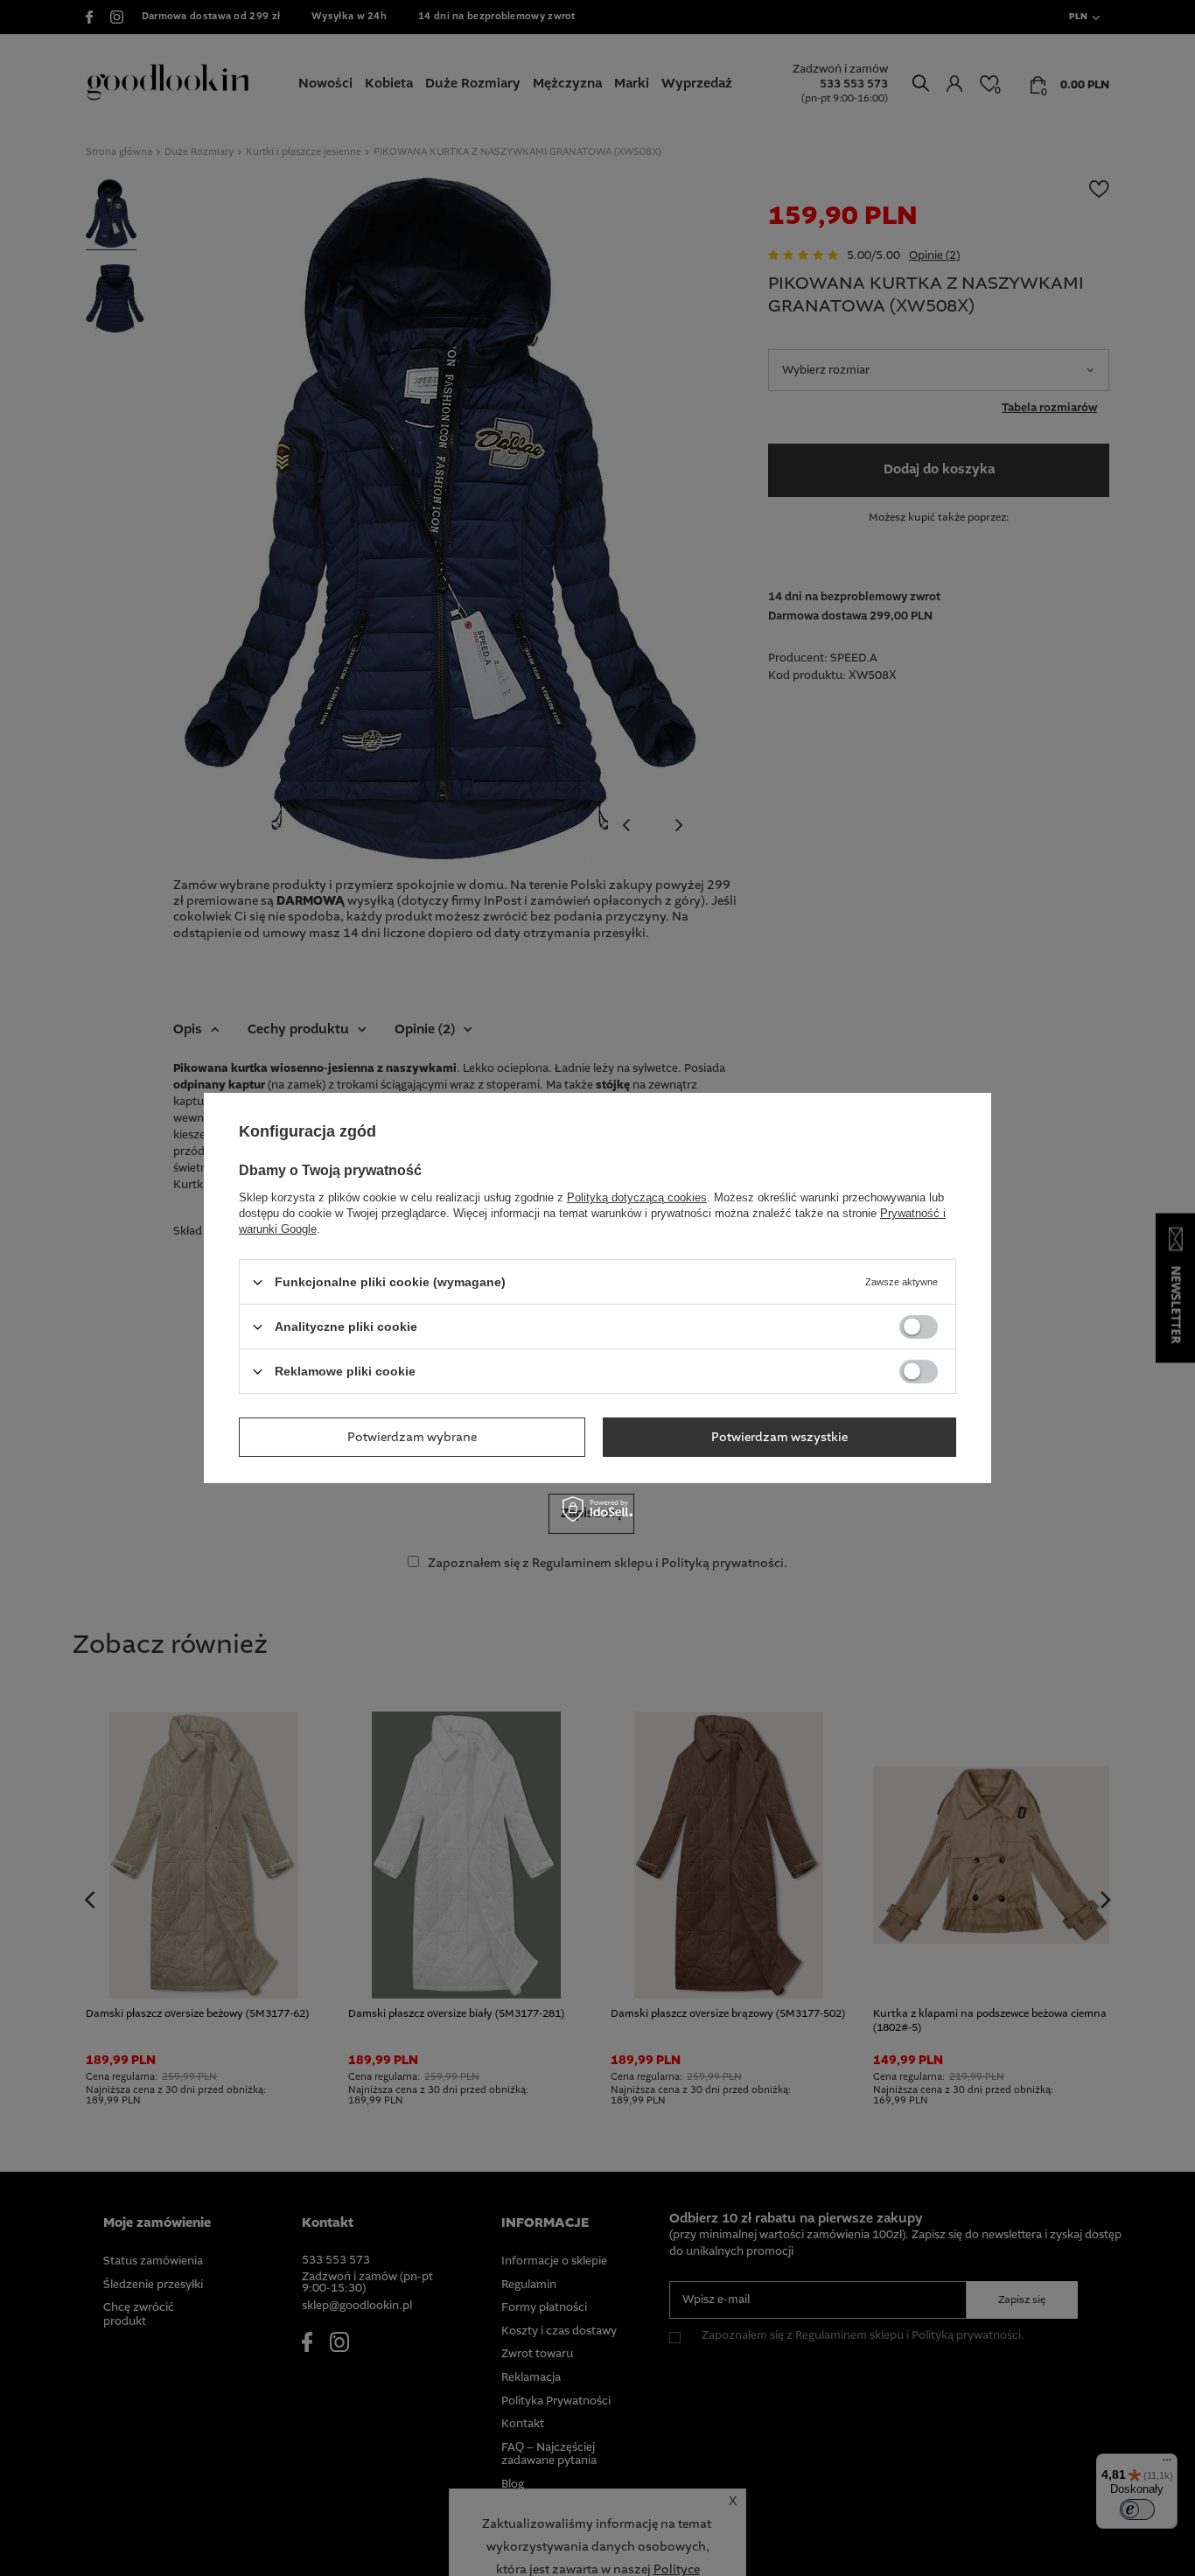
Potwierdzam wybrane (412, 1437)
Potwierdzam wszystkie (779, 1437)
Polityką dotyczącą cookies (637, 1197)
